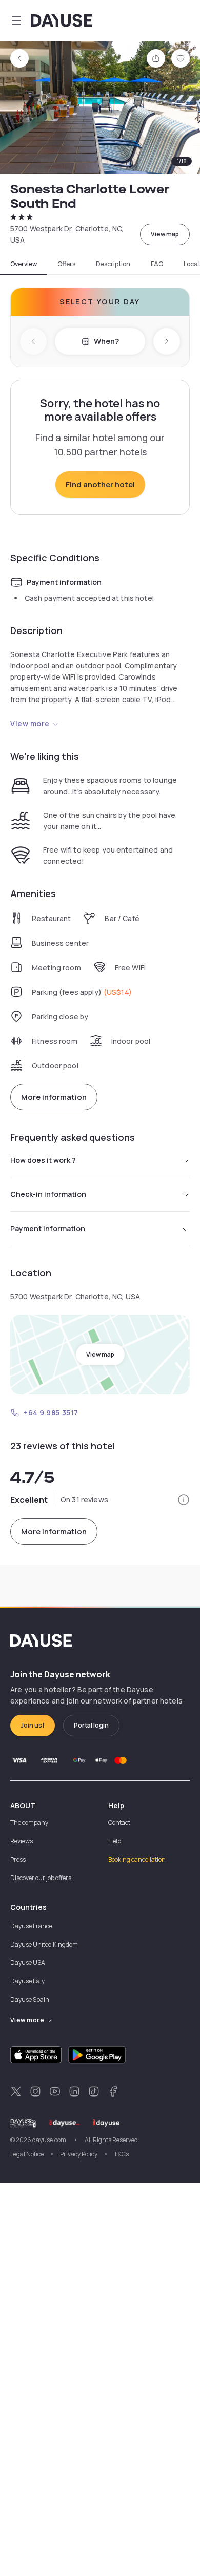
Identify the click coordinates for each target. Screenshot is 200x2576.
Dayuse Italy (27, 1981)
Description (113, 264)
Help (115, 1841)
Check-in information (48, 1194)
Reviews (22, 1841)
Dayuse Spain (30, 2000)
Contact (119, 1822)
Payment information (48, 1228)
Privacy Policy (79, 2154)
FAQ (157, 264)
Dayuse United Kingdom (44, 1944)
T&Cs (121, 2154)
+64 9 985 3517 (51, 1413)
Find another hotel (100, 484)
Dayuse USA (28, 1963)
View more (30, 723)
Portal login (91, 1725)
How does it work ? (43, 1160)
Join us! (33, 1725)
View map (165, 234)
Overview (24, 264)
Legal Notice (27, 2154)
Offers (66, 264)
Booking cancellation (137, 1859)
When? (106, 341)
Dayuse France (31, 1926)
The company (29, 1822)
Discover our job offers (41, 1878)
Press (18, 1859)
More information (54, 1097)
